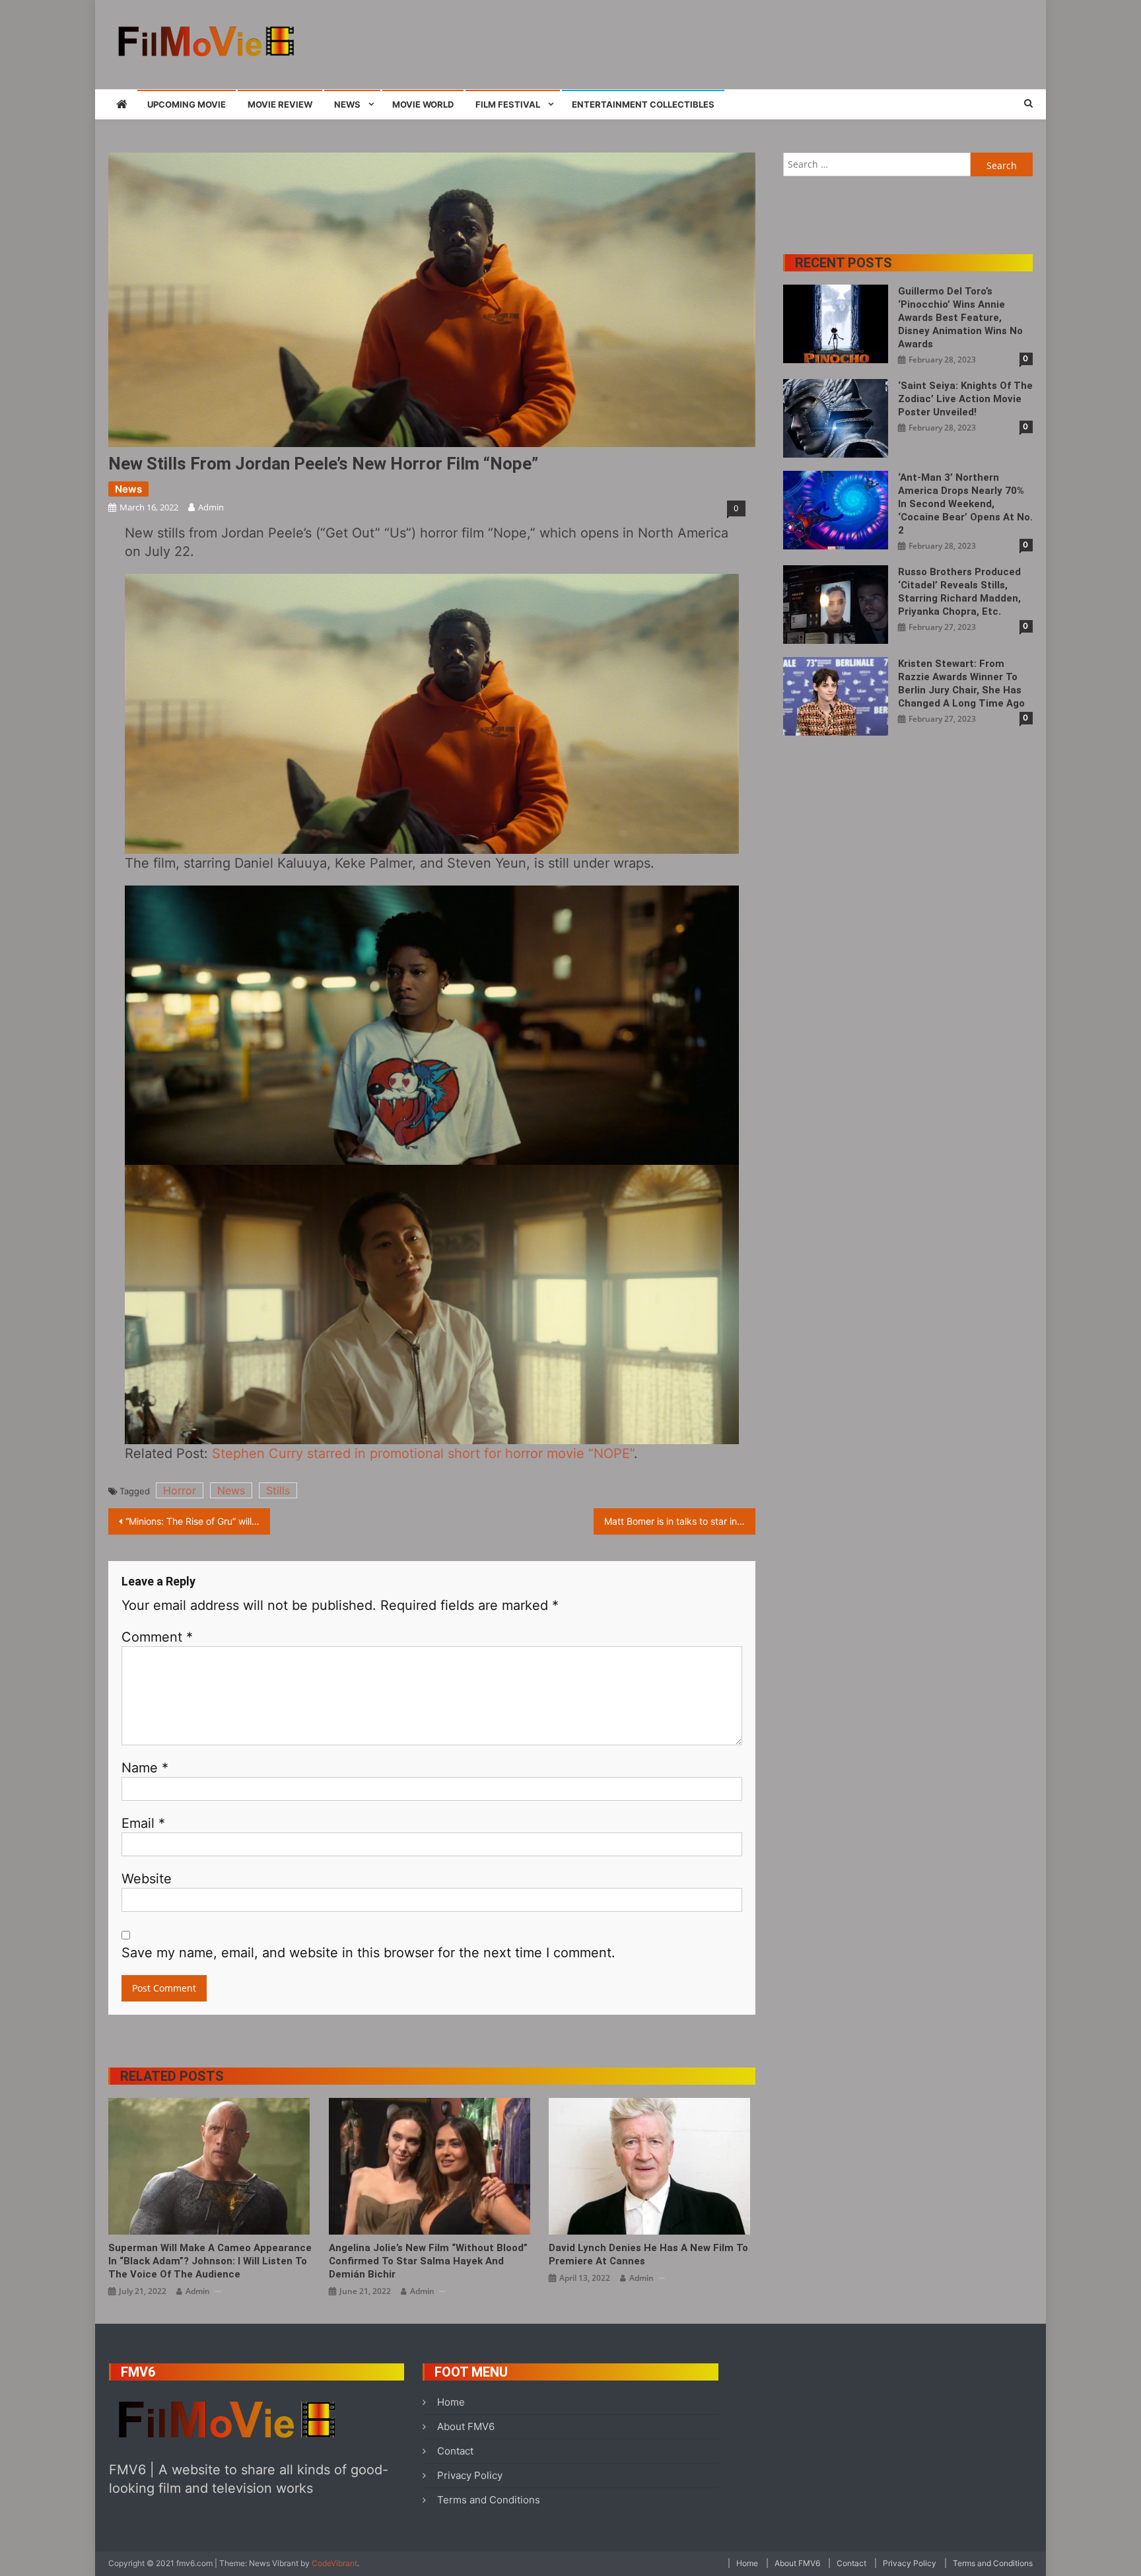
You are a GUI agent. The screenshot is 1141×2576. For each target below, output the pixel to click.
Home (451, 2402)
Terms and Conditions (489, 2500)
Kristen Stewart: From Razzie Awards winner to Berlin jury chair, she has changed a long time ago (961, 683)
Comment (157, 1637)
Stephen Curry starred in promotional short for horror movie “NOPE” (423, 1453)
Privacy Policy (470, 2475)
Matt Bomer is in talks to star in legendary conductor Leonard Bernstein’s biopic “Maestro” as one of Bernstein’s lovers (680, 1521)
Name (145, 1768)
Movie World (423, 104)
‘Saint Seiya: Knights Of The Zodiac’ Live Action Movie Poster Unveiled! (965, 399)
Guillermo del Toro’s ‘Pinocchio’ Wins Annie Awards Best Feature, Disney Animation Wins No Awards (960, 318)
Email (143, 1823)
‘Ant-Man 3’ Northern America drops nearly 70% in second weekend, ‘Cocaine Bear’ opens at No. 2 (965, 504)
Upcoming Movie (187, 104)
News (347, 104)
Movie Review (280, 104)
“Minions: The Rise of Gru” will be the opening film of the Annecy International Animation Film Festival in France (198, 1521)
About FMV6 (466, 2426)
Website (147, 1879)
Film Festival (508, 104)
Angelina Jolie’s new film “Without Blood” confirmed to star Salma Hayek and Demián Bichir (428, 2261)
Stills (278, 1490)
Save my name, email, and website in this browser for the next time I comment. (368, 1953)
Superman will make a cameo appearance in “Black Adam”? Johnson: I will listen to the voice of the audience (210, 2261)
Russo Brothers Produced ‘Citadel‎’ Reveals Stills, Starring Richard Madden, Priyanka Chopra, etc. (959, 592)
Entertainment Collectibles (643, 104)
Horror (180, 1490)
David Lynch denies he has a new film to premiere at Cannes (648, 2254)
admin (211, 507)
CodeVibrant (334, 2563)
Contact (455, 2451)
